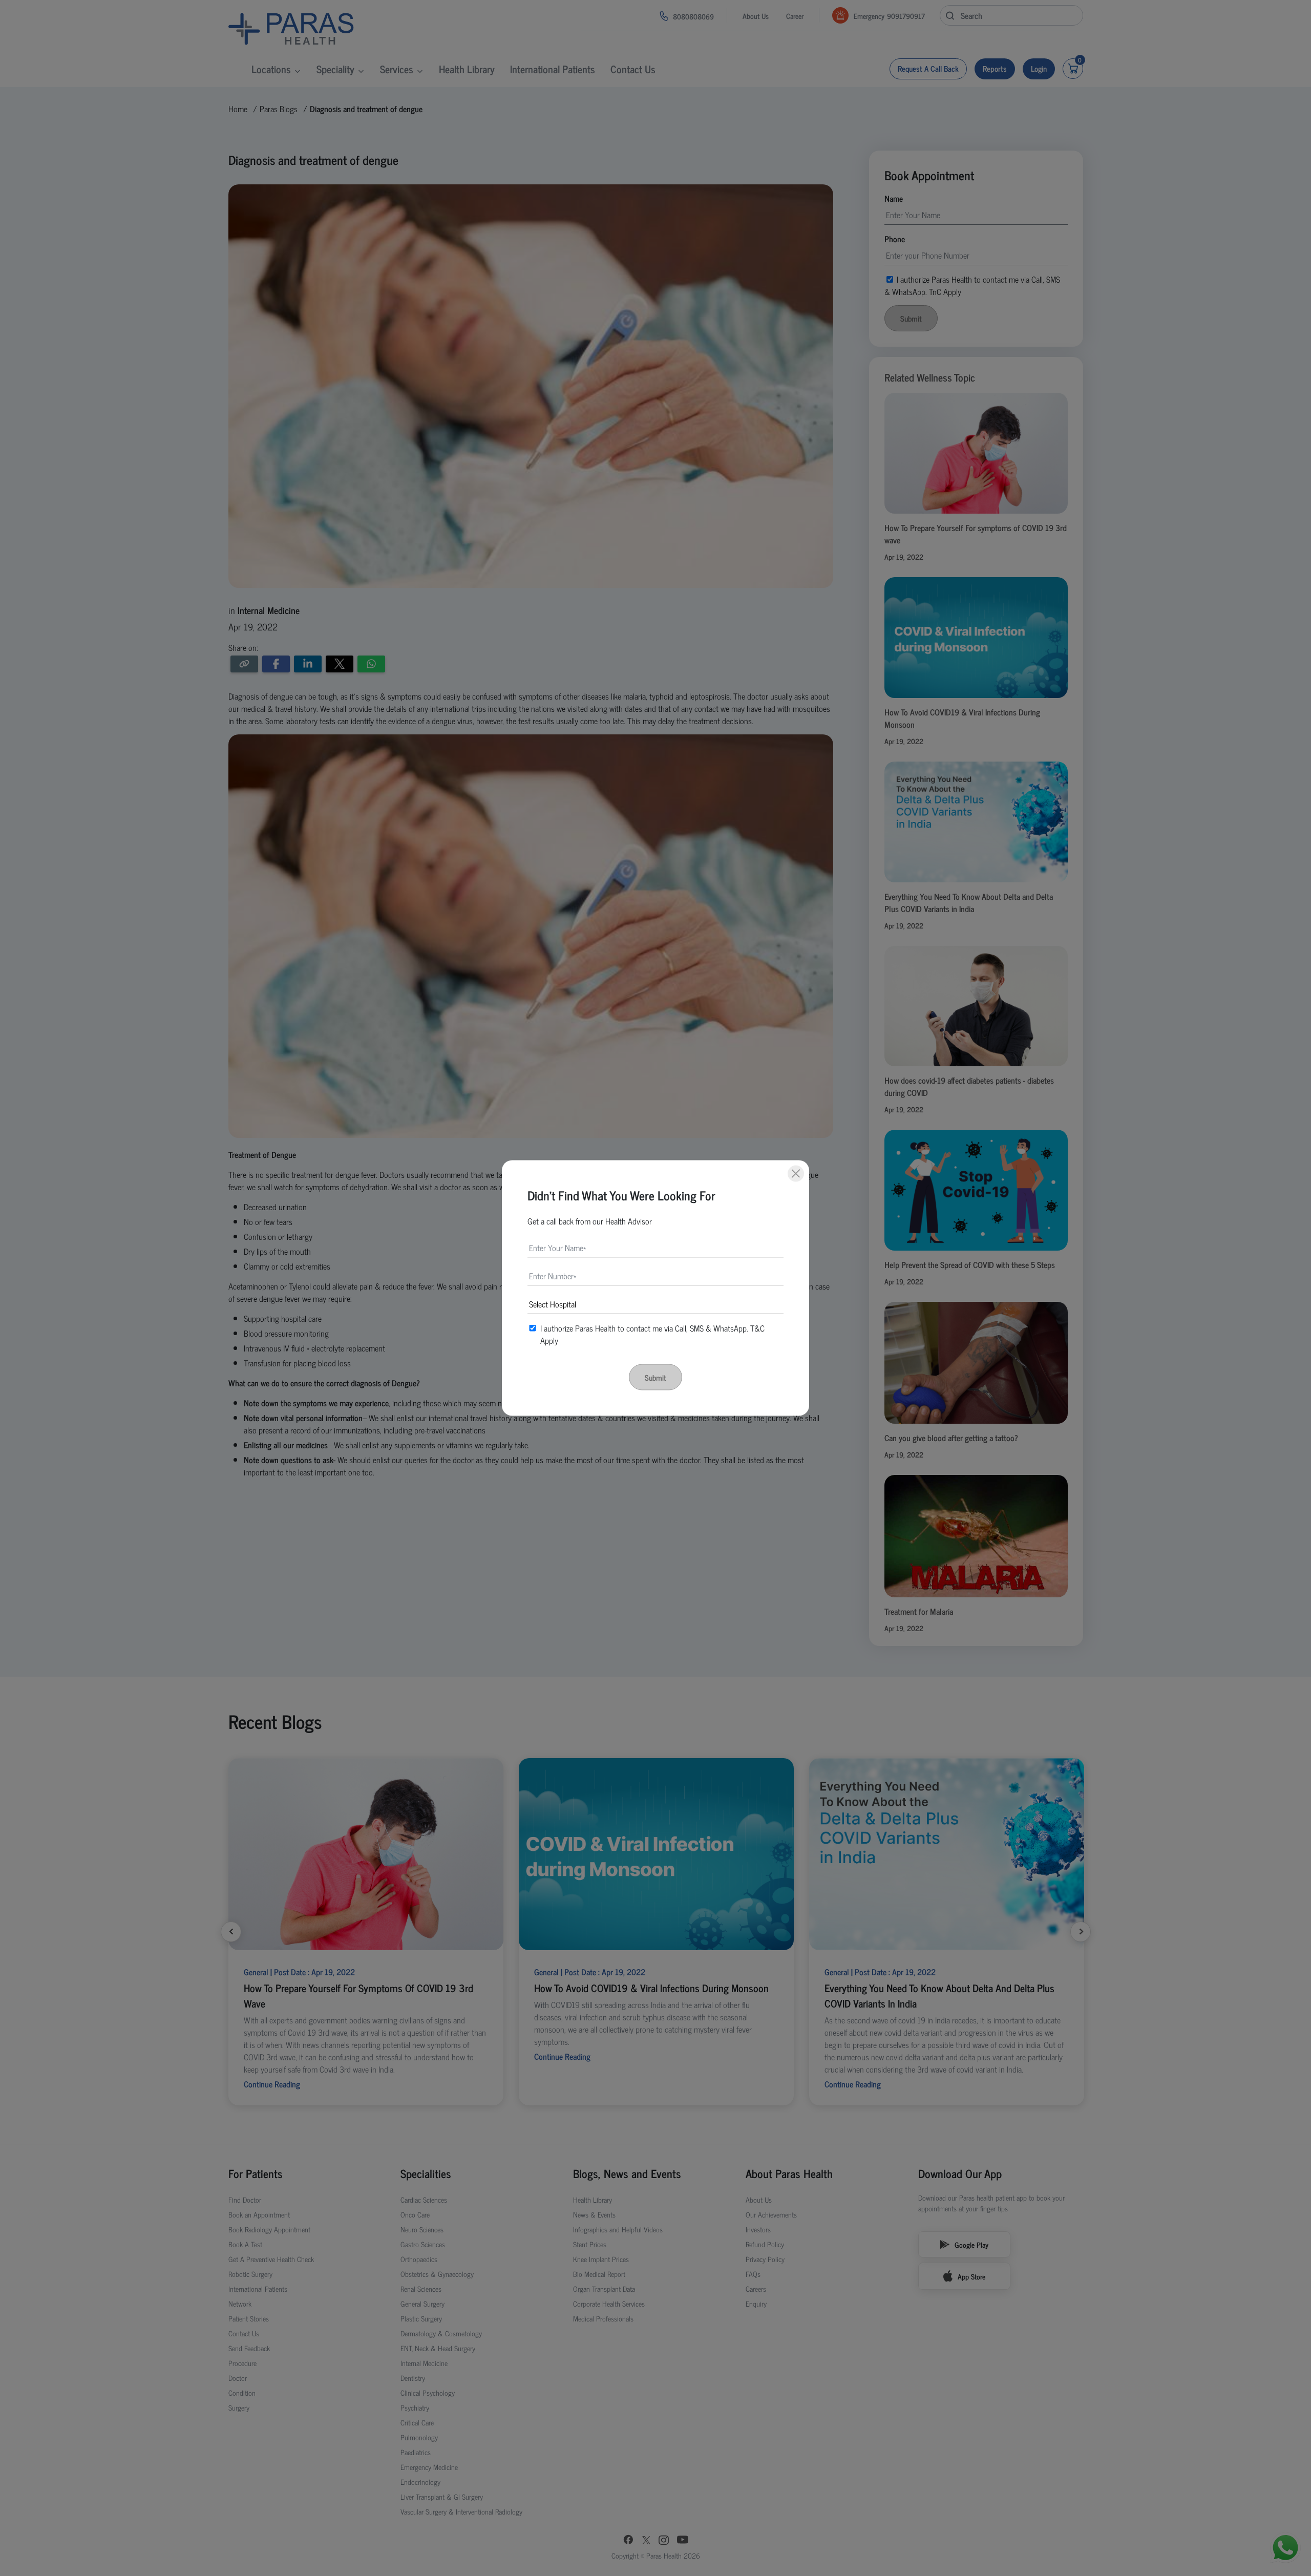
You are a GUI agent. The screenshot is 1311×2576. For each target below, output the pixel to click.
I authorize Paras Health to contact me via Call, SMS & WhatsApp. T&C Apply (652, 1334)
